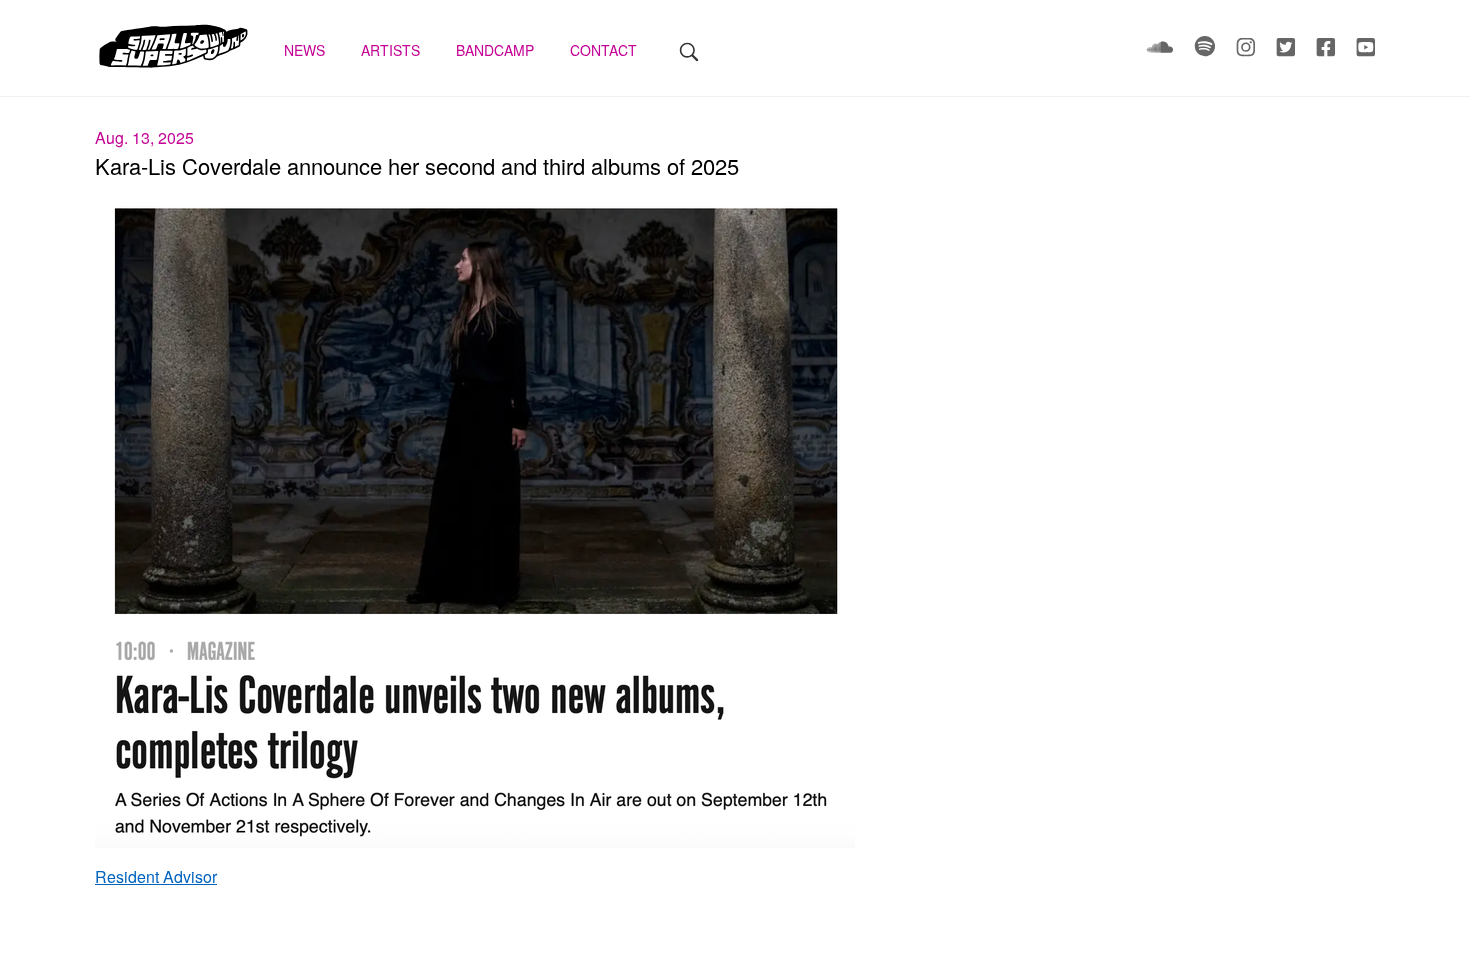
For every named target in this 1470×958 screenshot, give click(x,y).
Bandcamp (497, 50)
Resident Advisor (156, 876)
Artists (392, 50)
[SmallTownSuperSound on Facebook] (1328, 51)
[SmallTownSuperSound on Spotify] (1207, 51)
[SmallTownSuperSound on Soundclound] (1162, 51)
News (306, 50)
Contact (605, 50)
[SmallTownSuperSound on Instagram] (1248, 51)
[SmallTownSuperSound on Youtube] (1365, 51)
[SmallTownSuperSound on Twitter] (1288, 51)
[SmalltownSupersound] (173, 65)
